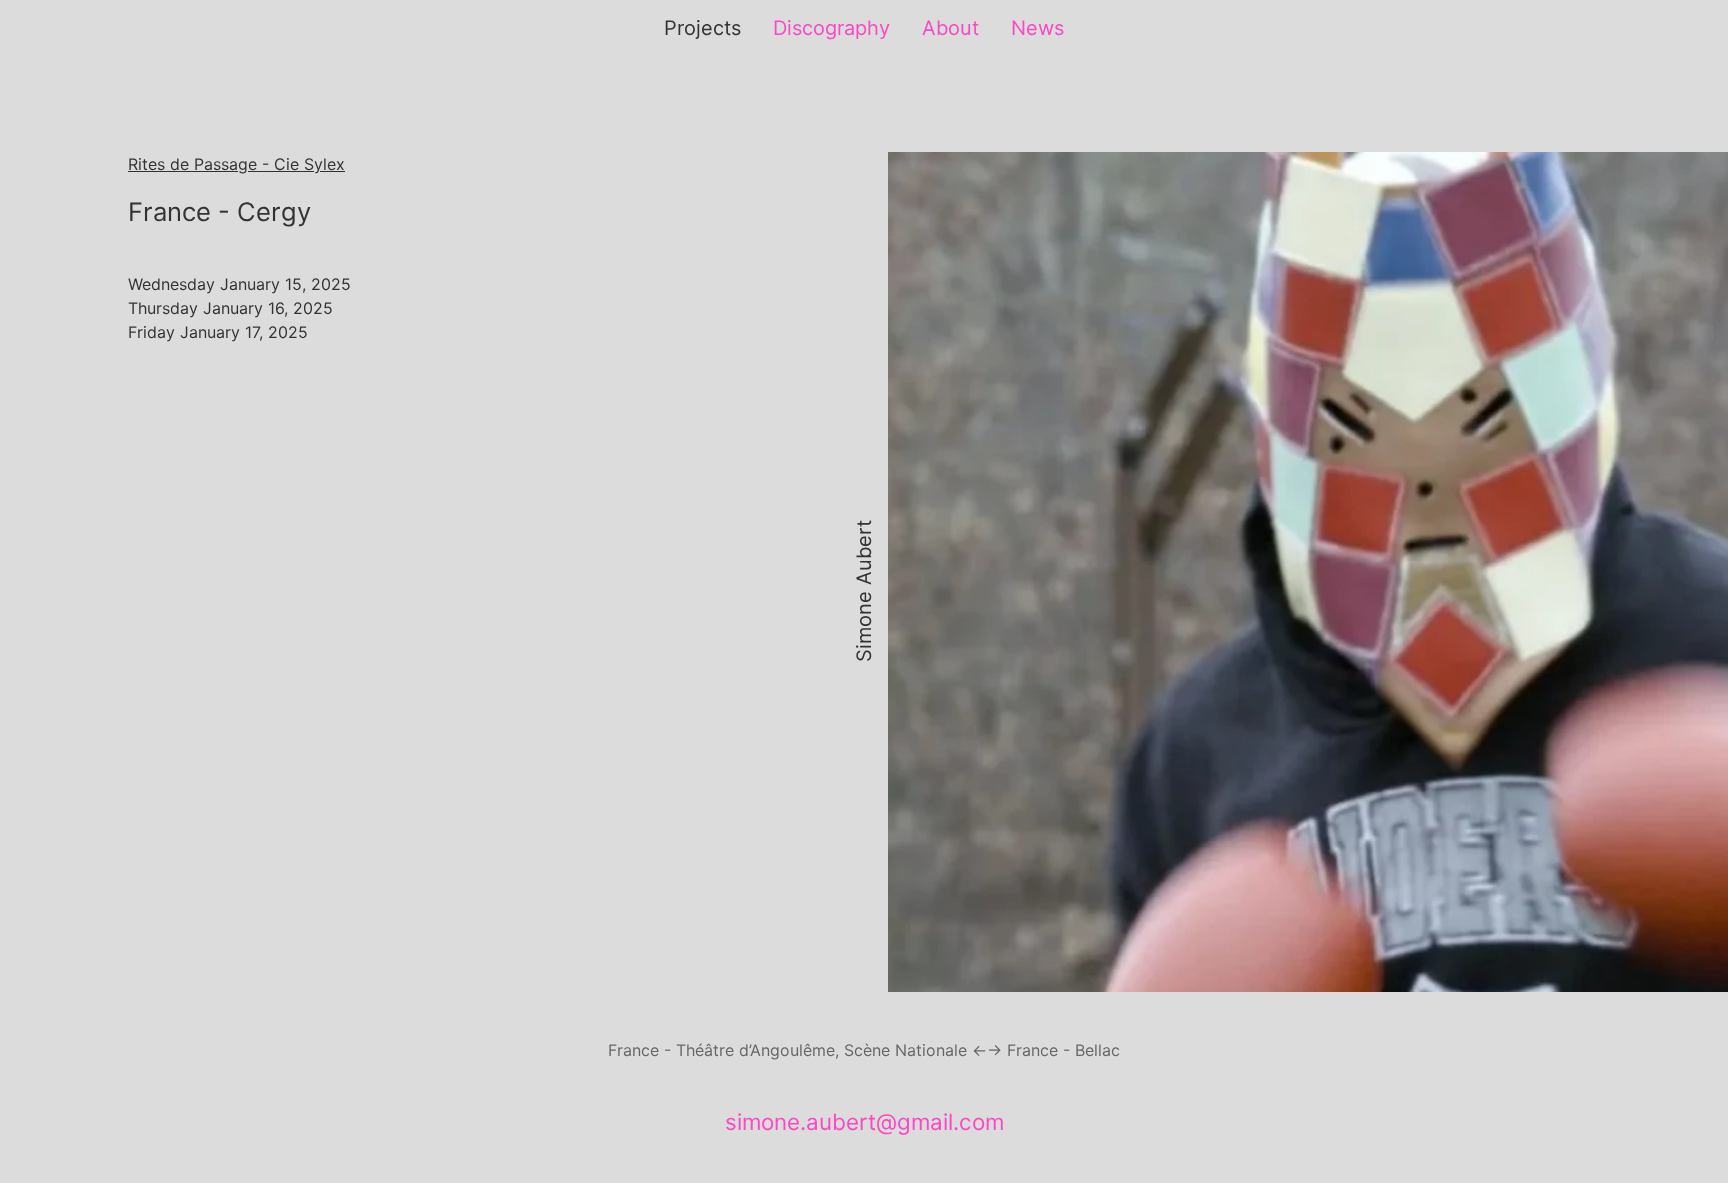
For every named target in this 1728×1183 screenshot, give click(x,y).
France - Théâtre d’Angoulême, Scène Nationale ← (797, 1050)
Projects (702, 28)
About (950, 28)
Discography (831, 28)
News (1037, 28)
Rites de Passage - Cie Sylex (236, 164)
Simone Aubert (864, 592)
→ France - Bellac (1053, 1050)
